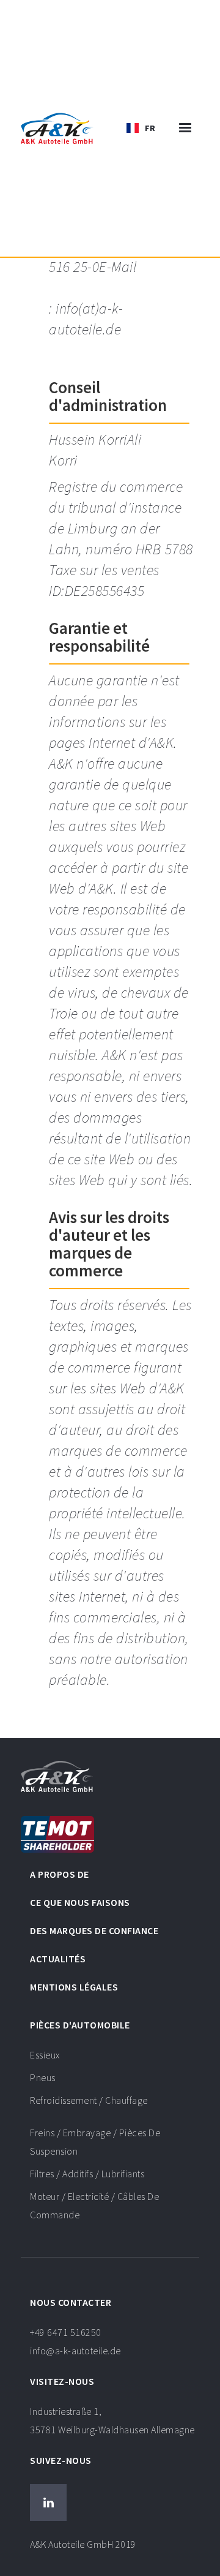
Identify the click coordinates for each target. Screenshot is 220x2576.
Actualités (58, 1959)
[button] (141, 128)
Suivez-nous (61, 2460)
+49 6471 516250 (75, 2341)
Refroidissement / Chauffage (89, 2100)
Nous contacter (71, 2302)
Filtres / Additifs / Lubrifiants (87, 2174)
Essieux (45, 2055)
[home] (57, 128)
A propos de (60, 1874)
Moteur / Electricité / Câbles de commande (94, 2205)
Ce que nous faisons (80, 1902)
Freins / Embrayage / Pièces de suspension (95, 2142)
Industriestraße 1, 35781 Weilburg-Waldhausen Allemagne (112, 2420)
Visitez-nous (62, 2381)
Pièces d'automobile (80, 2025)
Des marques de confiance (94, 1930)
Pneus (43, 2077)
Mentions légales (74, 1987)
